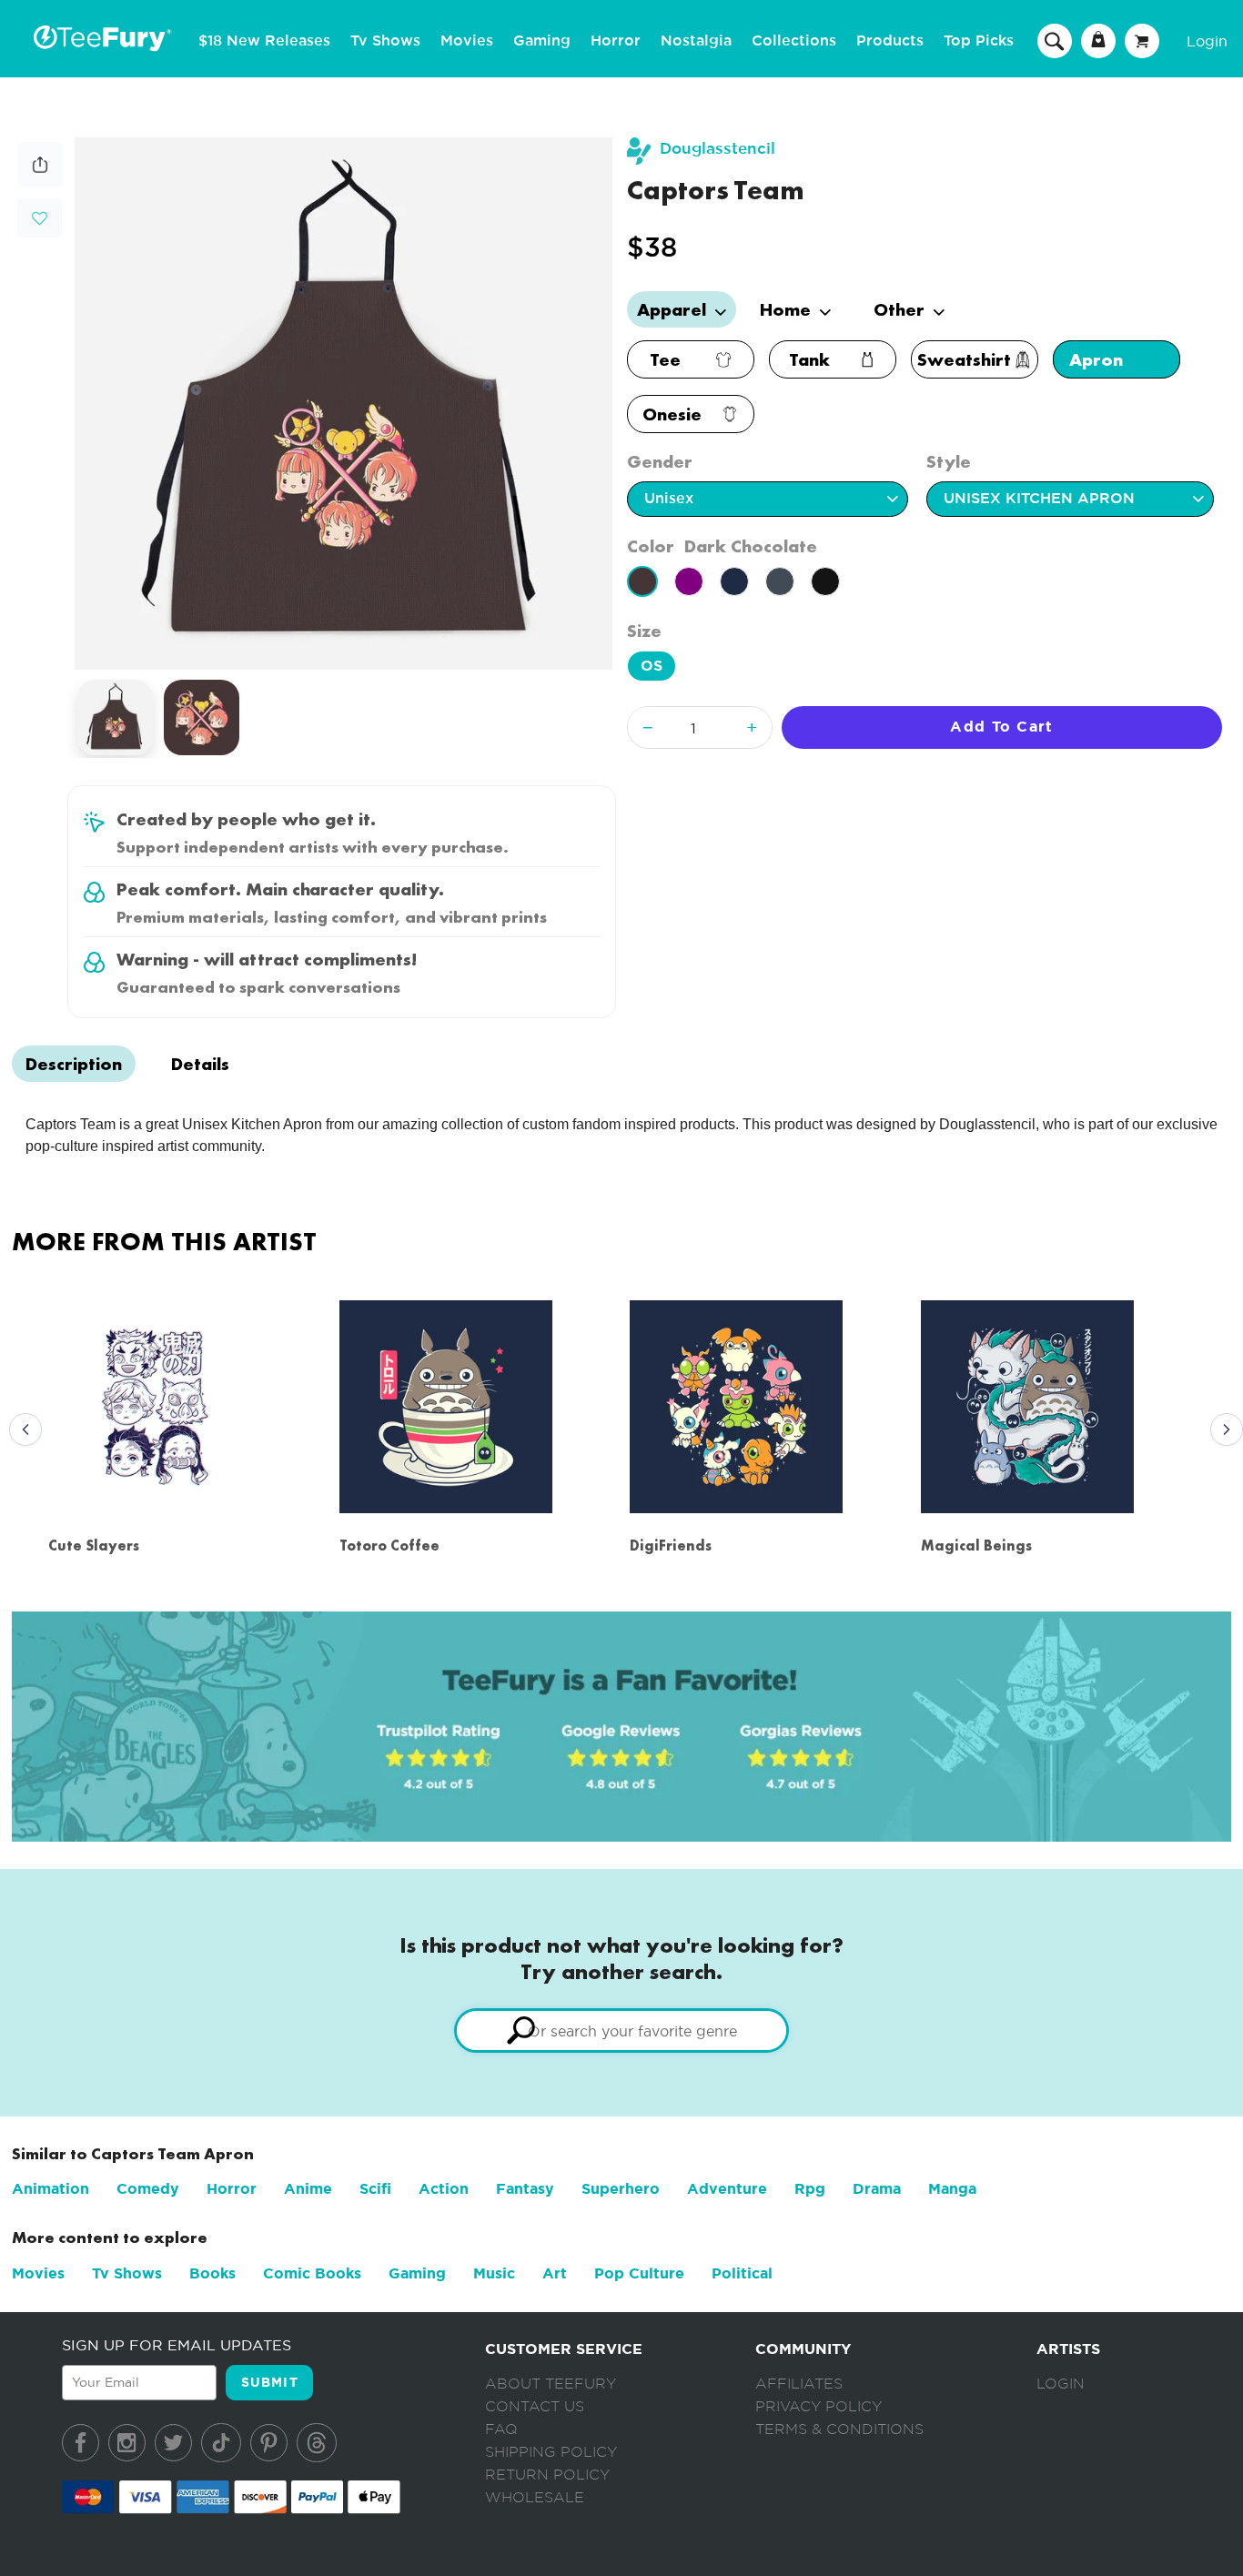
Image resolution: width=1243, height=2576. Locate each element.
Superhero (621, 2189)
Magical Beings (976, 1546)
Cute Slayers (94, 1546)
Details (200, 1064)
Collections (794, 41)
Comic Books (312, 2273)
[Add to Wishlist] (40, 219)
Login (1207, 41)
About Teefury (551, 2384)
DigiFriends (671, 1546)
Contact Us (535, 2407)
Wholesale (535, 2498)
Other (901, 309)
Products (890, 41)
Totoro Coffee (389, 1546)
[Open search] (1055, 40)
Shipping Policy (551, 2452)
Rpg (810, 2189)
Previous (21, 1430)
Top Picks (979, 41)
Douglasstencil (718, 149)
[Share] (40, 182)
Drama (877, 2189)
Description (74, 1064)
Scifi (375, 2189)
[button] (40, 216)
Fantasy (525, 2189)
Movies (467, 41)
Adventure (727, 2189)
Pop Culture (639, 2273)
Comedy (148, 2189)
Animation (51, 2189)
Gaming (542, 41)
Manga (952, 2189)
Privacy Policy (819, 2407)
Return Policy (547, 2475)
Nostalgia (696, 41)
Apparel (674, 309)
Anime (308, 2189)
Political (742, 2273)
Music (494, 2273)
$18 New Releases (264, 41)
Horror (616, 41)
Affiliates (799, 2384)
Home (788, 309)
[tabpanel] (344, 404)
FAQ (501, 2430)
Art (555, 2273)
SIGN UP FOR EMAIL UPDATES (177, 2345)
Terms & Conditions (839, 2430)
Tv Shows (385, 41)
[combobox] (621, 2030)
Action (444, 2189)
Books (212, 2273)
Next (1222, 1430)
